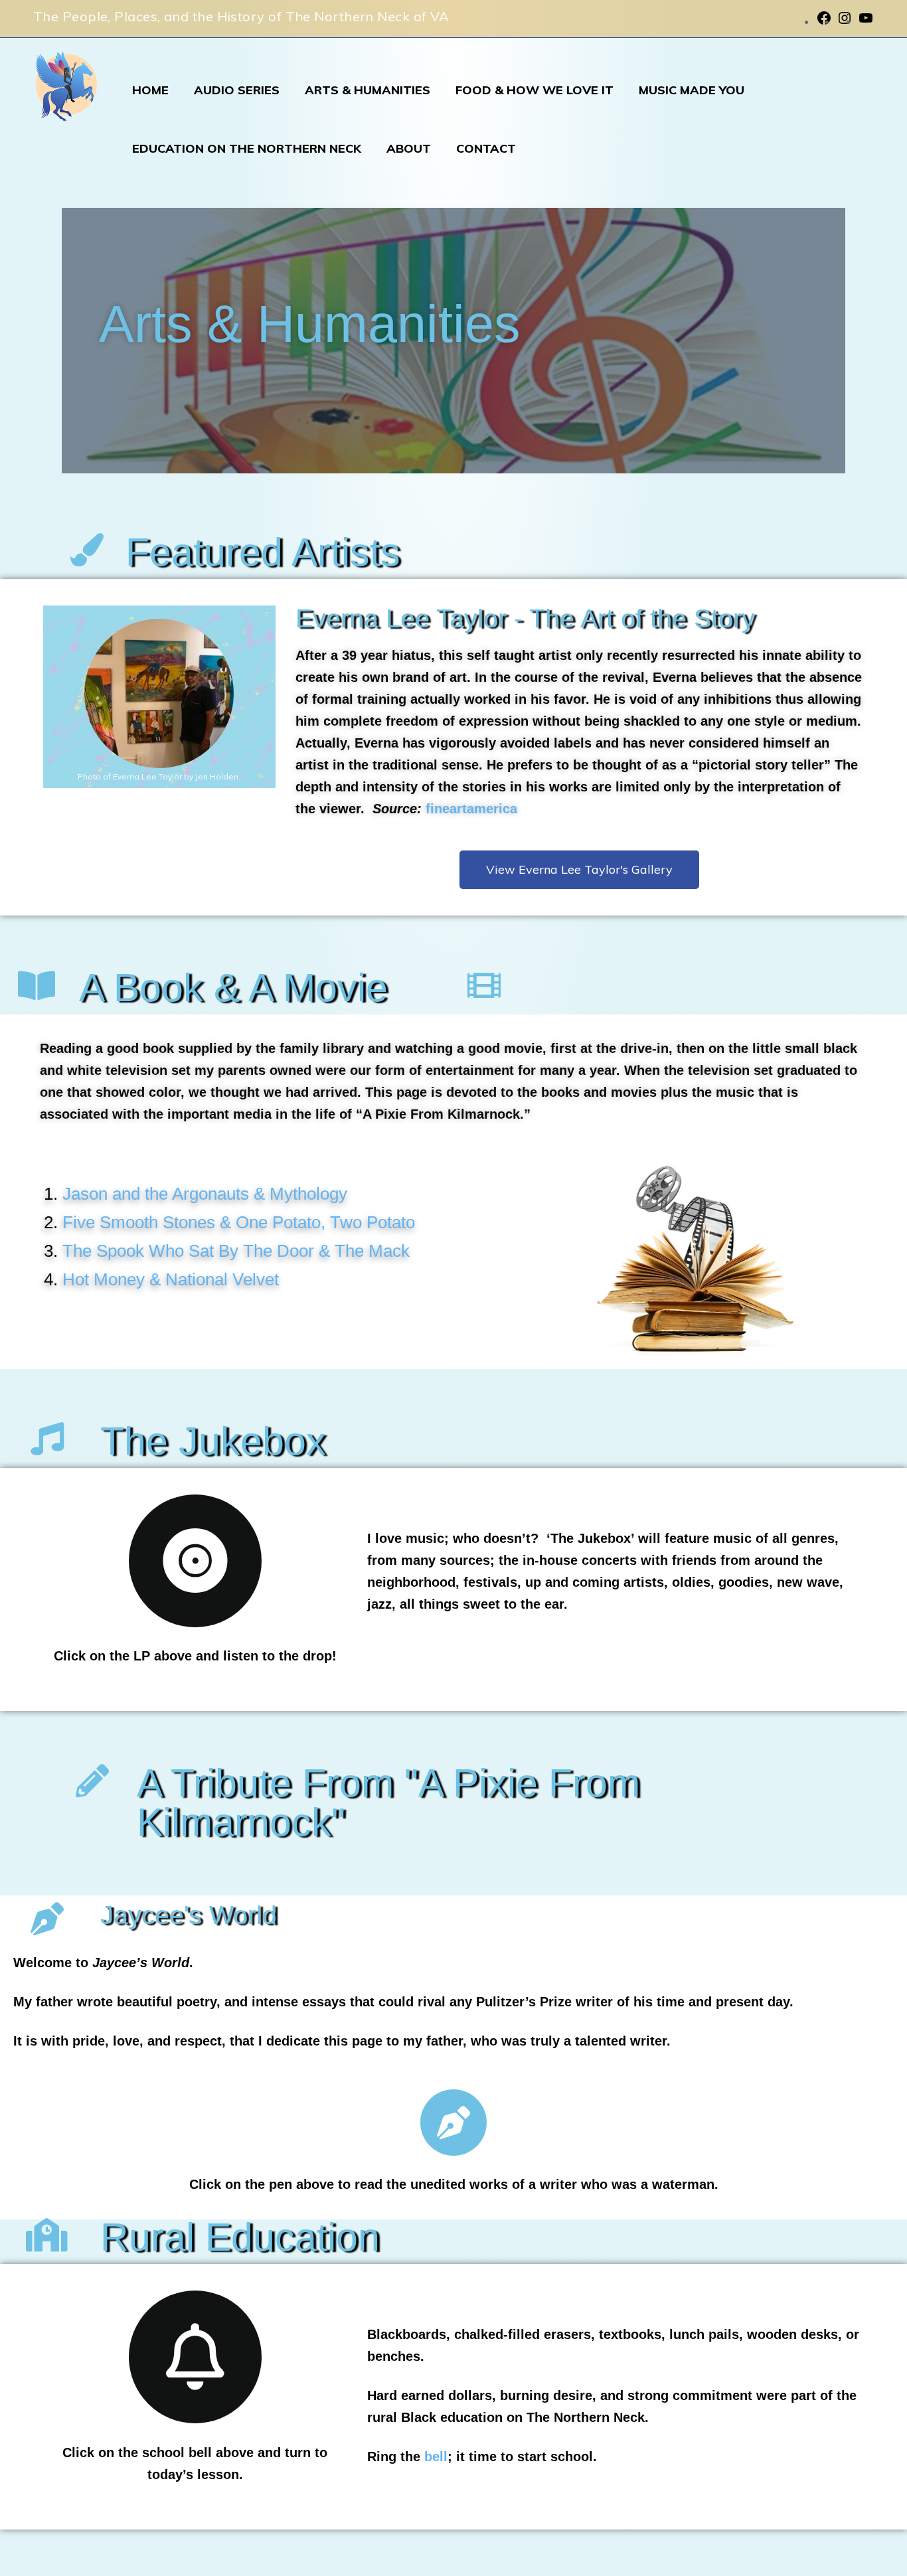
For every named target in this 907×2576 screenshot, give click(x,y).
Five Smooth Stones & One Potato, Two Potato (239, 1222)
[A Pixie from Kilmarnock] (66, 92)
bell (436, 2456)
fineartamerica (471, 809)
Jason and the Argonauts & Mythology (205, 1194)
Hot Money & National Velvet (171, 1279)
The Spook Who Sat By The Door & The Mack (236, 1251)
